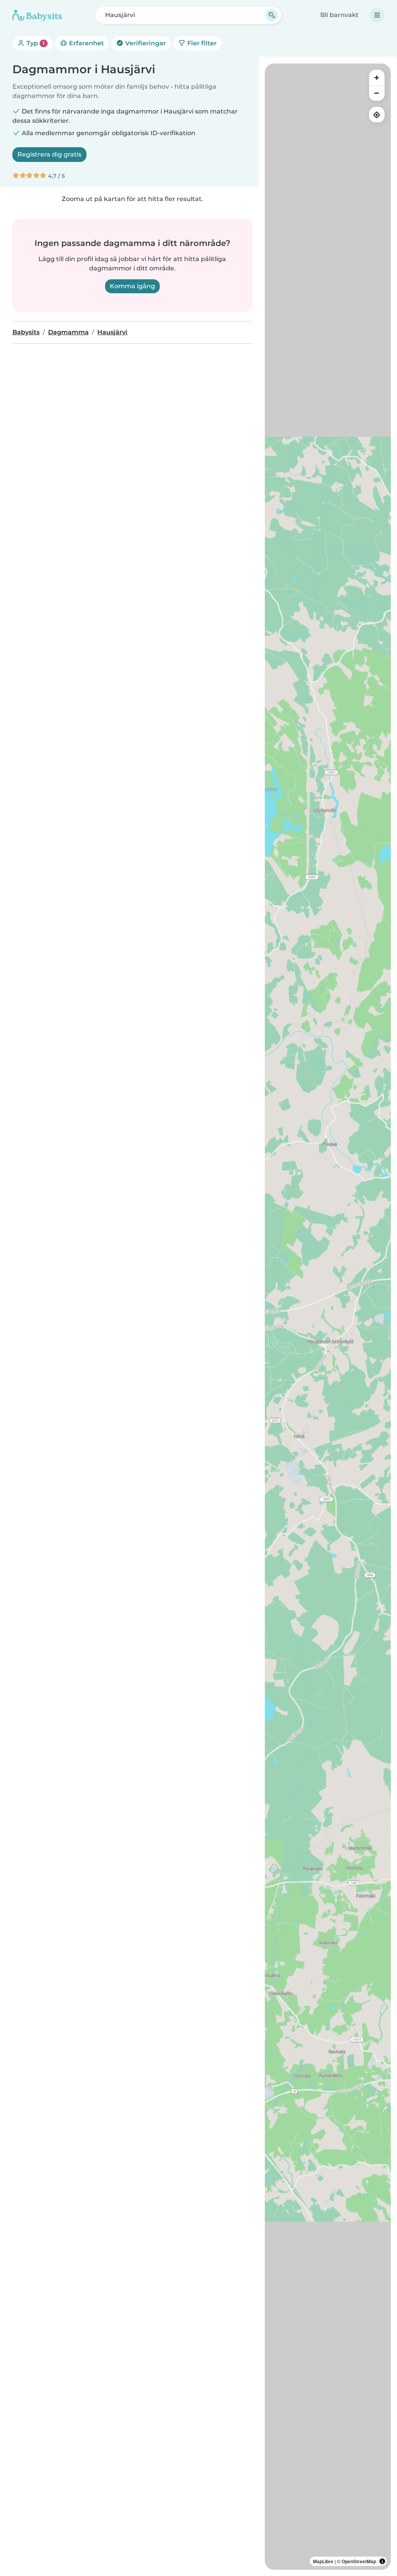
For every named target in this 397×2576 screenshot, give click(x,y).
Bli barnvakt (339, 15)
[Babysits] (37, 15)
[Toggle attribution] (382, 2561)
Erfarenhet (86, 43)
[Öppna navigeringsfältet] (377, 15)
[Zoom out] (377, 93)
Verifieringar (145, 43)
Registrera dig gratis (49, 154)
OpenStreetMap (359, 2561)
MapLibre (323, 2561)
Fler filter (201, 43)
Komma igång (132, 286)
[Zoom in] (377, 77)
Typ (35, 43)
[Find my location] (377, 115)
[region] (328, 1317)
